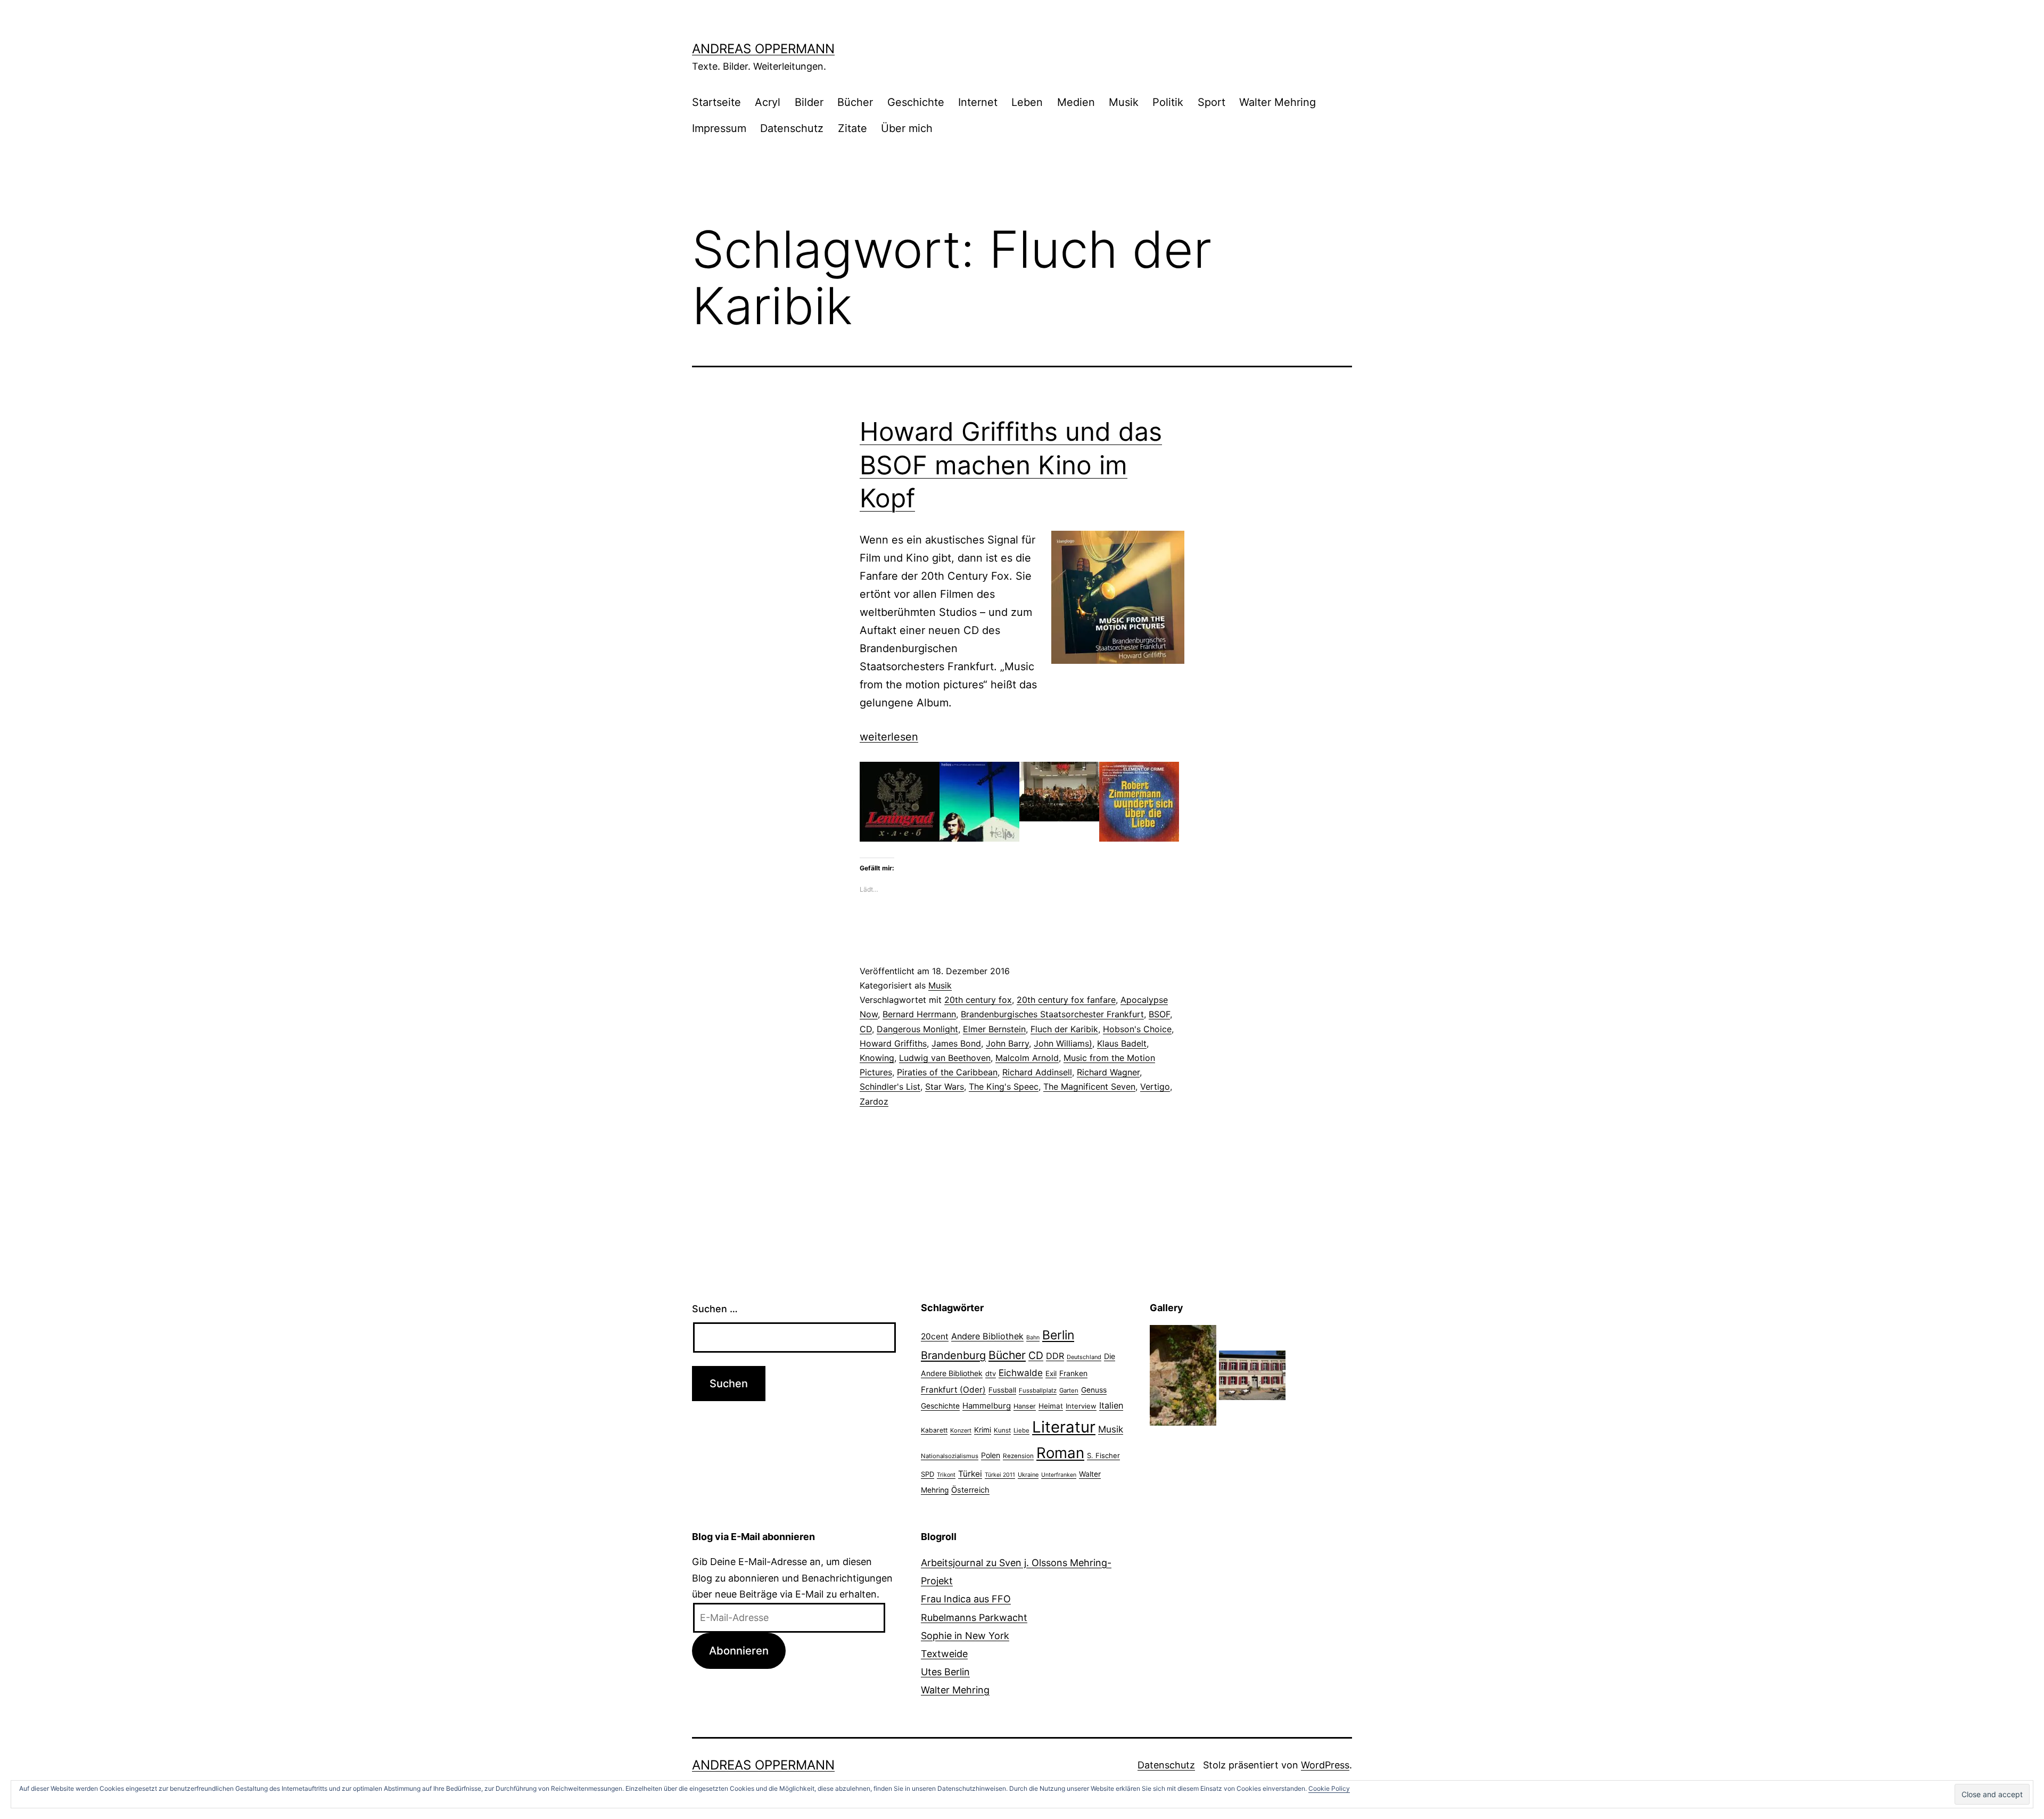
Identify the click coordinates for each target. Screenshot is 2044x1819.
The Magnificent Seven (1089, 1087)
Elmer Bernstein (994, 1029)
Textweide (944, 1654)
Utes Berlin (945, 1672)
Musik (1124, 102)
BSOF (1159, 1014)
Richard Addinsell (1037, 1072)
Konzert (961, 1430)
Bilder (809, 102)
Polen (991, 1455)
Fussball (1002, 1390)
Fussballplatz (1038, 1390)
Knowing (877, 1058)
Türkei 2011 (1000, 1475)
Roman (1060, 1453)
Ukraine (1028, 1475)
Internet (978, 102)
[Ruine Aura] (1183, 1375)
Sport (1211, 102)
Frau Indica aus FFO (966, 1599)
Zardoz (874, 1101)
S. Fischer (1103, 1455)
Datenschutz (792, 128)
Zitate (852, 128)
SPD (928, 1474)
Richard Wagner (1108, 1072)
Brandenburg (953, 1355)
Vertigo (1155, 1087)
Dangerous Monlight (917, 1029)
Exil (1051, 1373)
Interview (1081, 1406)
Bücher (855, 102)
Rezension (1018, 1456)
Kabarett (934, 1430)
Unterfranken (1059, 1475)
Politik (1168, 102)
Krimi (983, 1430)
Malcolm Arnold (1027, 1058)
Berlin (1058, 1335)
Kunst (1002, 1430)
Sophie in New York (965, 1636)
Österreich (970, 1490)
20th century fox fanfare (1066, 1000)
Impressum (719, 128)
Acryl (768, 102)
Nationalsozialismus (950, 1456)
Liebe (1021, 1430)
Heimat (1051, 1406)
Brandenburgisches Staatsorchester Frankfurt (1052, 1014)
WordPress (1325, 1765)
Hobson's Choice (1137, 1029)
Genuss (1094, 1390)
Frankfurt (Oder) (953, 1390)
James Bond (956, 1043)
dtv (991, 1373)
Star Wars (945, 1087)
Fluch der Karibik (1064, 1029)
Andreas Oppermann (763, 49)
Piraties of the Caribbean (947, 1072)
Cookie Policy (1329, 1788)
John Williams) (1063, 1043)
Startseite (716, 102)
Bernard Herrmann (919, 1014)
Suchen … (715, 1309)
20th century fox (978, 1000)
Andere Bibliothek (987, 1336)
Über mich (907, 128)
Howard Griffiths (893, 1043)
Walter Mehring (1278, 102)
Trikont (946, 1475)
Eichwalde (1021, 1373)
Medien (1076, 102)
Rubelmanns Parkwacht (974, 1618)
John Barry (1007, 1043)
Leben (1027, 102)
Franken (1073, 1373)
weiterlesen (889, 737)
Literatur (1064, 1427)
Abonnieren (739, 1651)
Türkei (970, 1474)
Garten (1069, 1390)
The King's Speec (1004, 1087)
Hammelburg (987, 1406)
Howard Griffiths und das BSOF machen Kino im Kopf (1011, 465)
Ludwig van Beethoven (945, 1058)
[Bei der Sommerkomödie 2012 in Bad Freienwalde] (1252, 1375)
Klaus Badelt (1122, 1043)
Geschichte (916, 102)
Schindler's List (890, 1087)
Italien (1111, 1405)
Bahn (1033, 1337)
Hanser (1025, 1406)
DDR (1055, 1356)
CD (866, 1029)
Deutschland (1084, 1357)
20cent (935, 1336)
